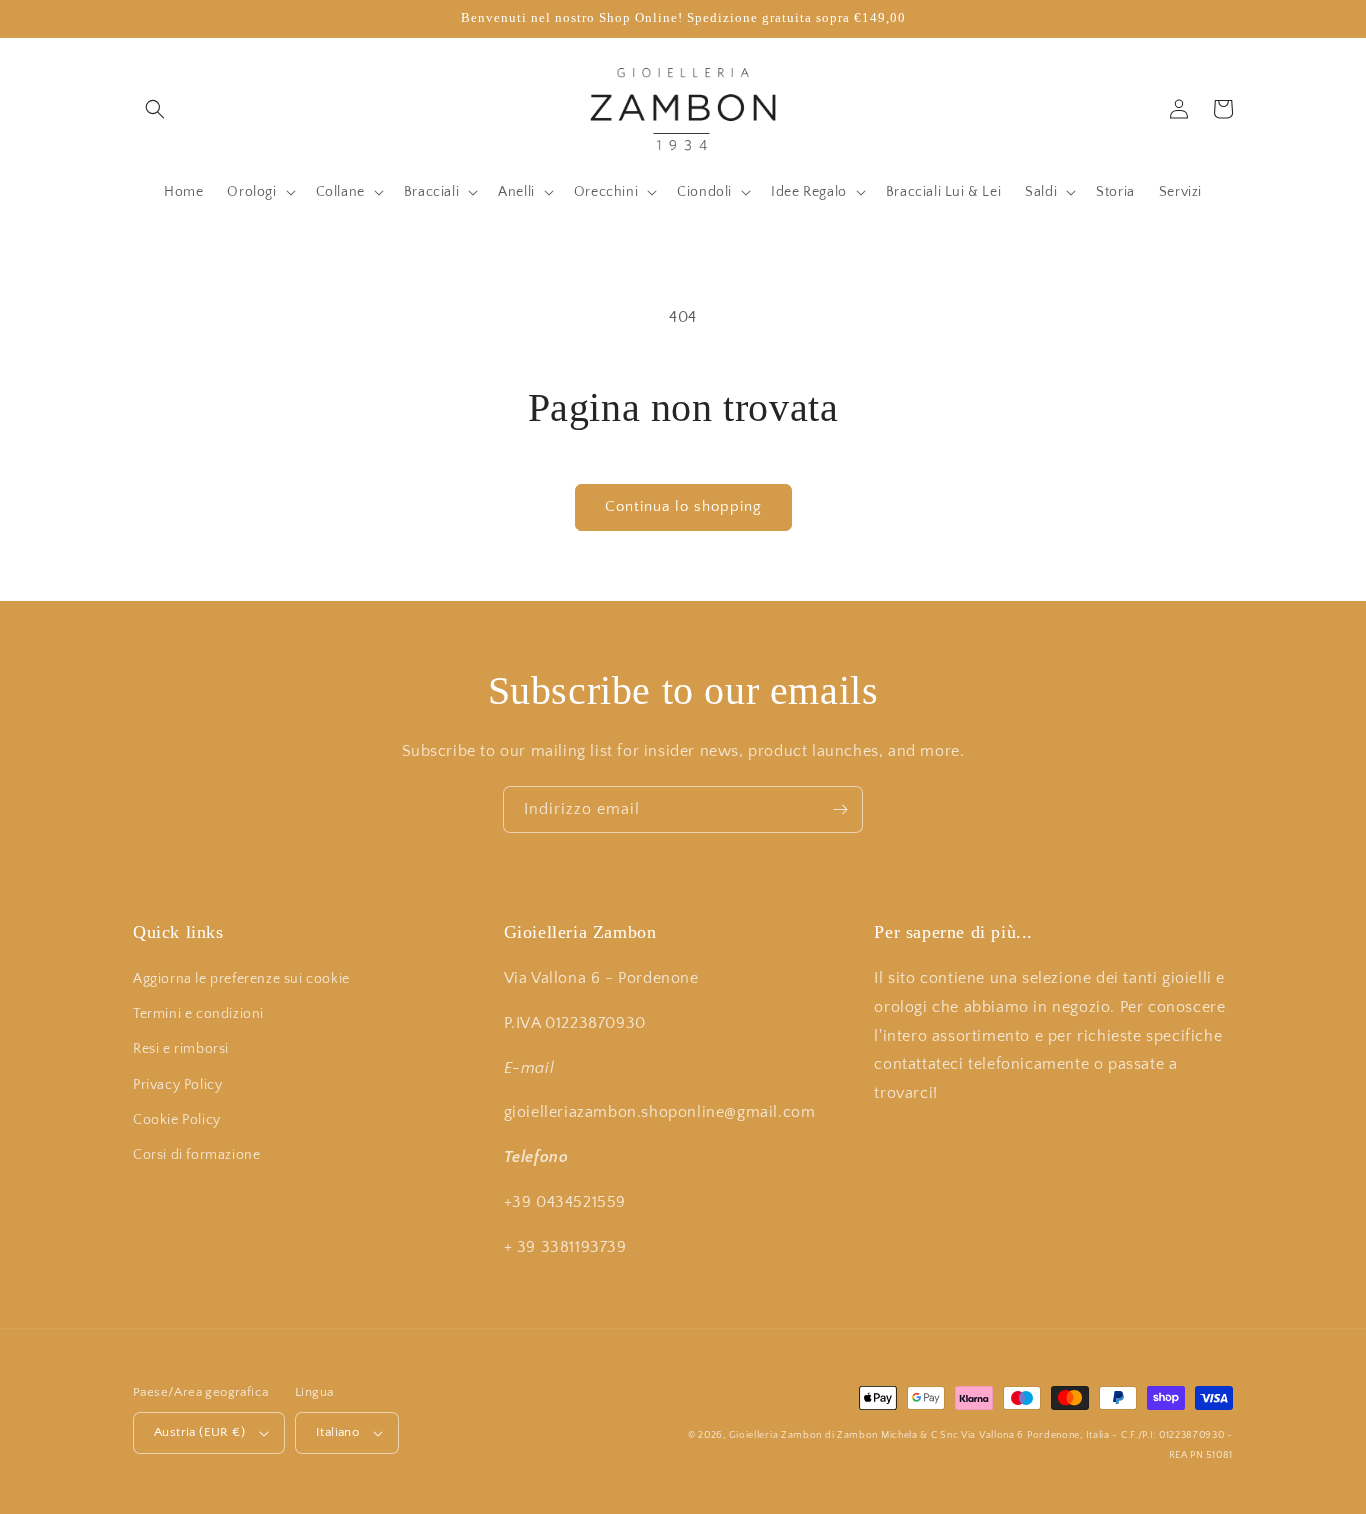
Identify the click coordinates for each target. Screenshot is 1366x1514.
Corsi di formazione (196, 1155)
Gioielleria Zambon (776, 1435)
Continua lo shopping (683, 506)
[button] (155, 109)
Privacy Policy (177, 1085)
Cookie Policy (177, 1120)
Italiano (337, 1432)
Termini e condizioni (198, 1014)
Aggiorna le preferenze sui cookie (241, 979)
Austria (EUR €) (199, 1432)
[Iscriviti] (840, 809)
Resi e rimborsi (181, 1049)
